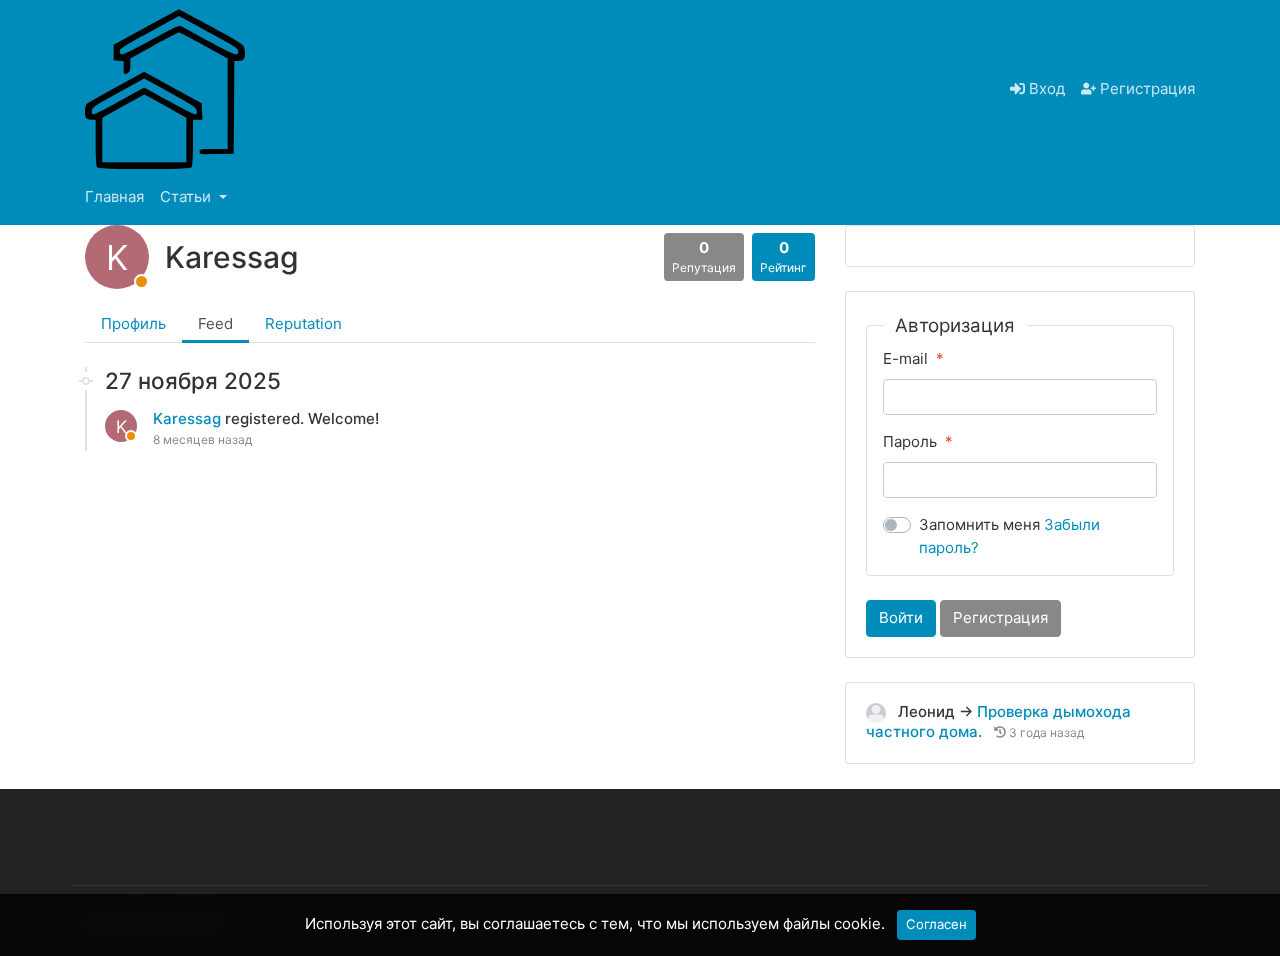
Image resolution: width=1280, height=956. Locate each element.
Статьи (187, 196)
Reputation (303, 323)
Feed (215, 323)
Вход (1045, 88)
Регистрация (1145, 88)
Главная (114, 196)
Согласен (936, 924)
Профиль (133, 323)
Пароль (910, 441)
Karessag (189, 418)
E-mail (905, 358)
